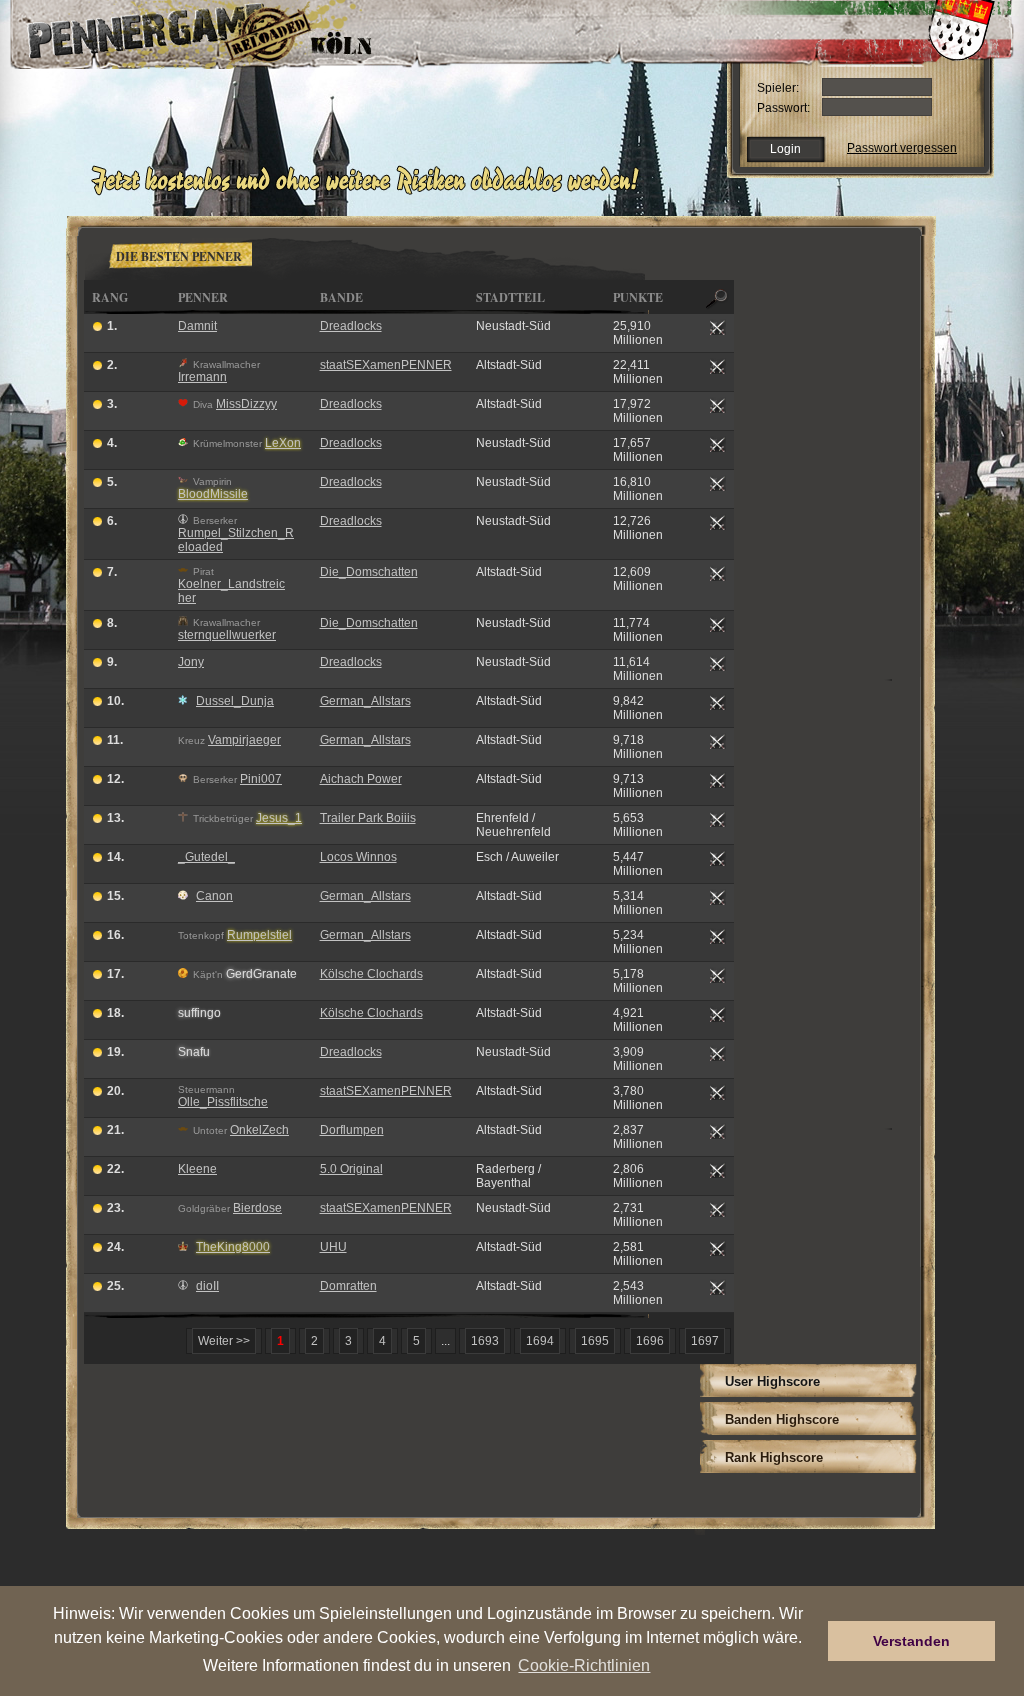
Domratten (348, 1286)
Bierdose (257, 1208)
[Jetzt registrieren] (370, 192)
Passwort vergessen (902, 148)
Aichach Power (361, 779)
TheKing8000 (233, 1247)
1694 (540, 1341)
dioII (207, 1286)
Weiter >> (224, 1341)
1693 (485, 1341)
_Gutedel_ (206, 857)
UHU (333, 1247)
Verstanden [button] (911, 1641)
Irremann (202, 377)
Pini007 (261, 779)
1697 (705, 1341)
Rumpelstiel (259, 935)
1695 (595, 1341)
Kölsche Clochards (371, 974)
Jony (191, 662)
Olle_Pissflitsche (223, 1102)
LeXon (283, 443)
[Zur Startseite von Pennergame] (150, 30)
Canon (214, 896)
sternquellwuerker (227, 635)
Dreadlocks (351, 326)
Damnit (197, 326)
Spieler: (778, 88)
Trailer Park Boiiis (368, 818)
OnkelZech (259, 1130)
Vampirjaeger (244, 740)
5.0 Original (351, 1169)
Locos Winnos (358, 857)
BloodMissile (213, 494)
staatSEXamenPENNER (386, 365)
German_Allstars (365, 701)
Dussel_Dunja (235, 701)
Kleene (197, 1169)
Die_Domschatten (369, 572)
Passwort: (783, 108)
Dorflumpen (352, 1130)
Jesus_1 (279, 818)
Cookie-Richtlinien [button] (584, 1665)
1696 (650, 1341)
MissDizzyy (246, 404)
